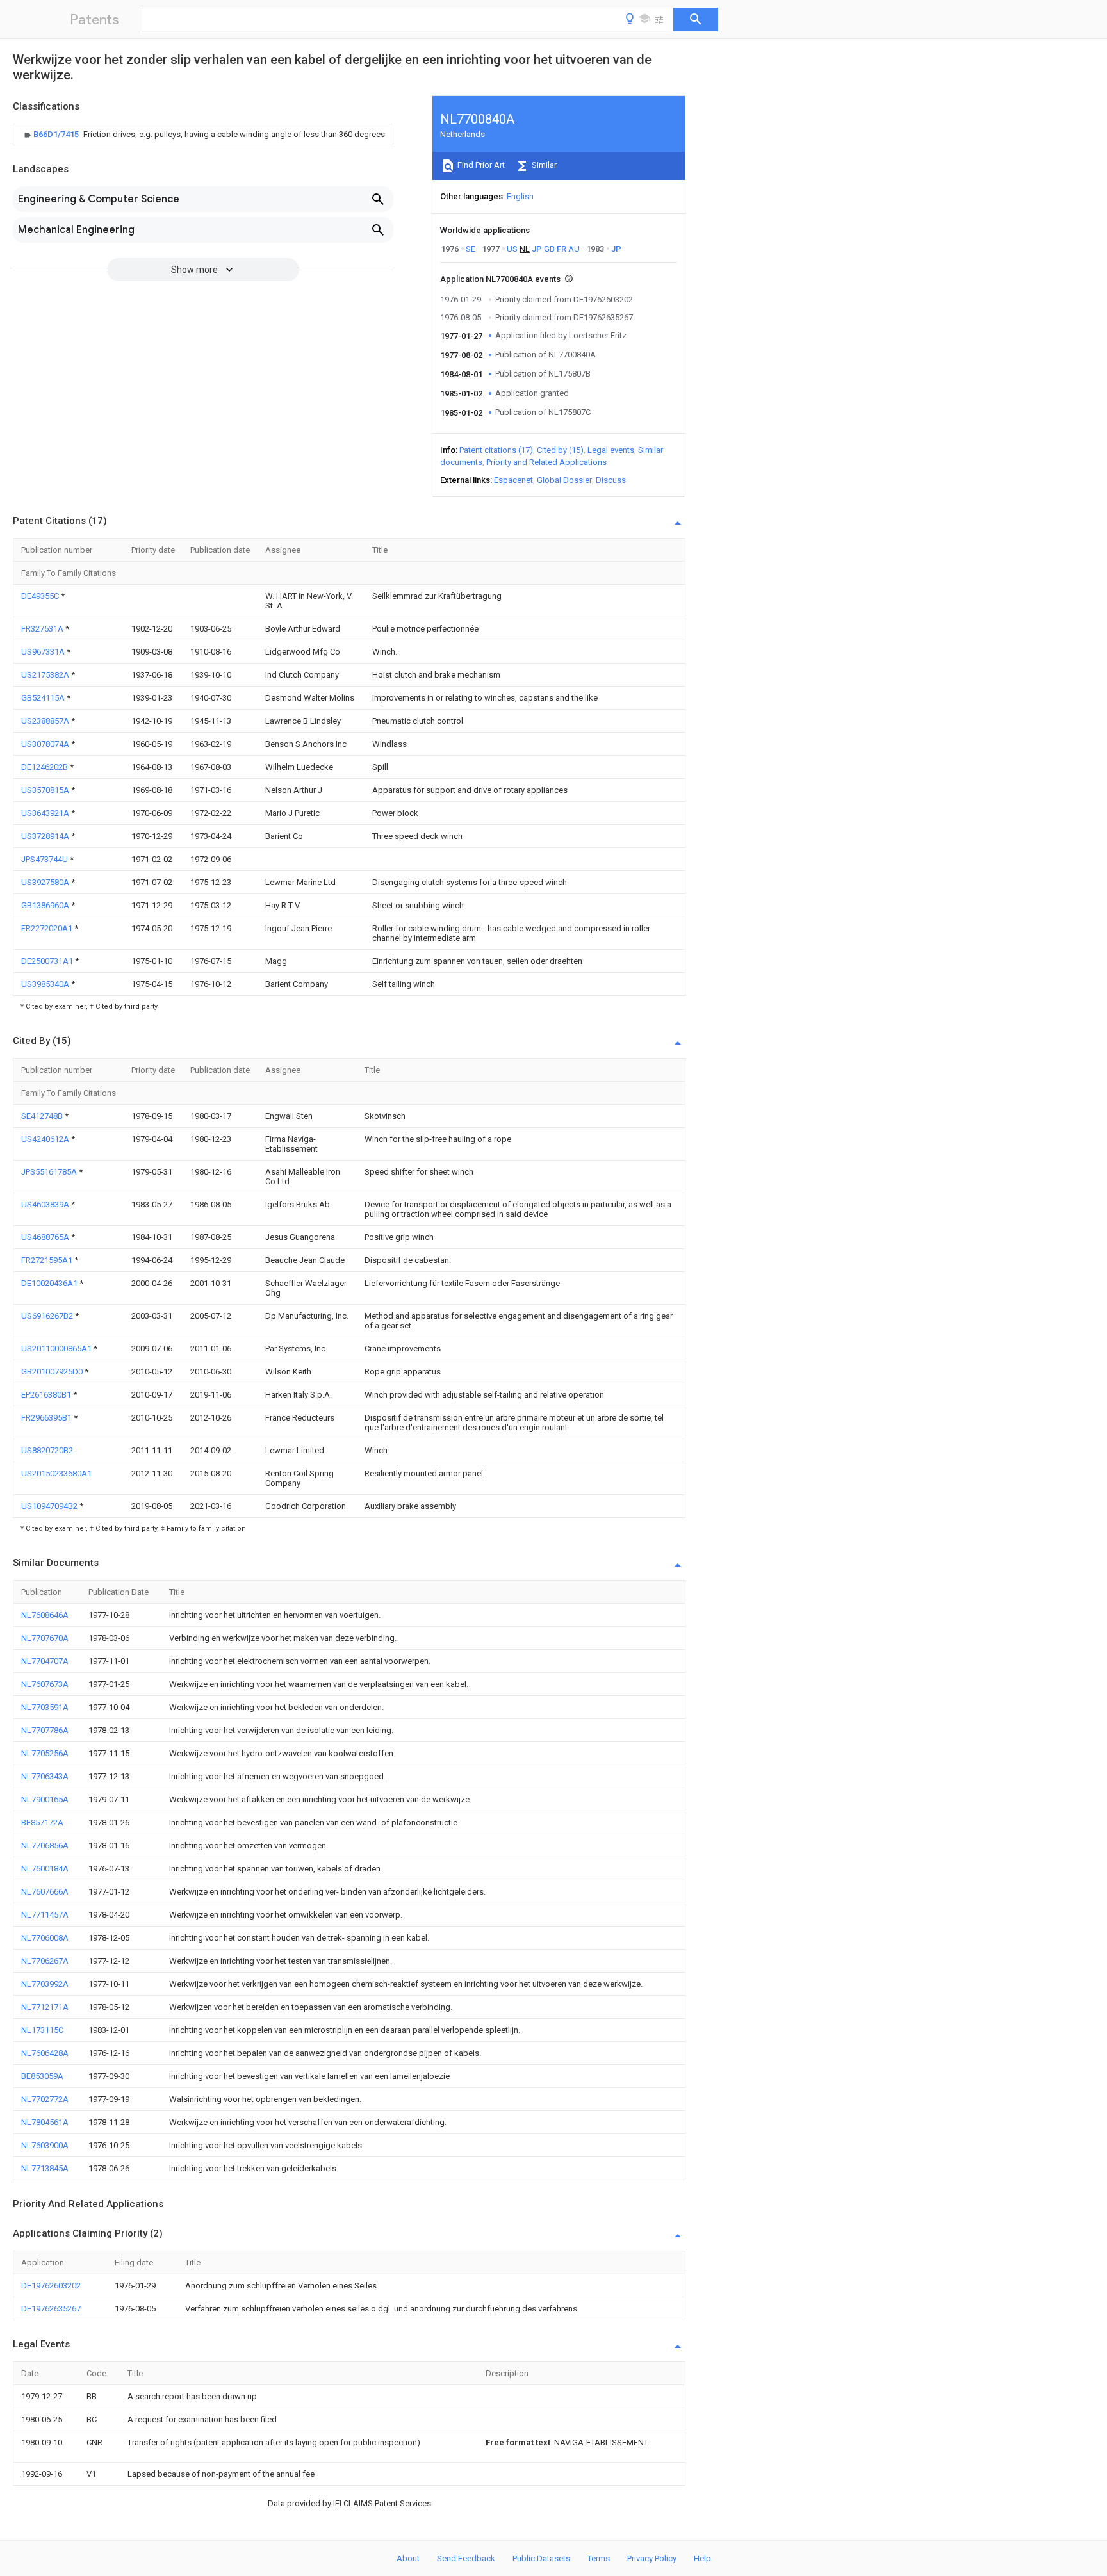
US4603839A (46, 1204)
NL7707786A (45, 1730)
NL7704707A (45, 1661)
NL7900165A (45, 1799)
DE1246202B (45, 767)
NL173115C (42, 2030)
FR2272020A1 (48, 928)
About (408, 2558)
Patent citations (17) (496, 450)
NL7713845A (45, 2168)
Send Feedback (466, 2558)
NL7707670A (45, 1638)
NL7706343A (45, 1776)
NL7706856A (45, 1846)
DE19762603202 (51, 2286)
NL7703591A (45, 1707)
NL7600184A (45, 1869)
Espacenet (513, 480)
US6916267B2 (48, 1316)
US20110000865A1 (57, 1349)
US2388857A (46, 721)
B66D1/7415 (57, 134)
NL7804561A (45, 2122)
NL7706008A (45, 1938)
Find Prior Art (480, 165)
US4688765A (46, 1237)
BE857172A (42, 1822)
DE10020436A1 (50, 1283)
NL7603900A (45, 2145)
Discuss (611, 480)
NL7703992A (45, 1984)
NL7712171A (45, 2007)
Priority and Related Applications (546, 462)
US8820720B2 (47, 1450)
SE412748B (43, 1116)
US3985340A (46, 984)
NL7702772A (45, 2099)
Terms (599, 2558)
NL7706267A (45, 1961)
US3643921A (46, 813)
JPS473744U (45, 859)
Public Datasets (541, 2558)
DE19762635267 (51, 2309)
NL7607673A (45, 1684)
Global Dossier (564, 480)
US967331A (44, 652)
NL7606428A (45, 2053)
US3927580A (46, 882)
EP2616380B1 (47, 1395)
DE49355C (41, 596)
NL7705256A (45, 1753)
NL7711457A (45, 1915)
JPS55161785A (50, 1172)
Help (702, 2558)
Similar (543, 165)
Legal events (611, 450)
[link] (203, 135)
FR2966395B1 (47, 1418)
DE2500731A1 (48, 961)
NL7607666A (45, 1892)
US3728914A (46, 836)
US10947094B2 (50, 1506)
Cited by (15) (560, 450)
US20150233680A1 (56, 1473)
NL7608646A (45, 1615)
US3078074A (46, 744)
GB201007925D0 (53, 1372)
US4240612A (46, 1139)
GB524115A (44, 698)
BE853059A (42, 2076)
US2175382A (46, 675)
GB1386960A (46, 905)
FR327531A (43, 629)
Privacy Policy (652, 2558)
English (520, 196)
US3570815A (46, 790)
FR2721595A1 (48, 1260)
